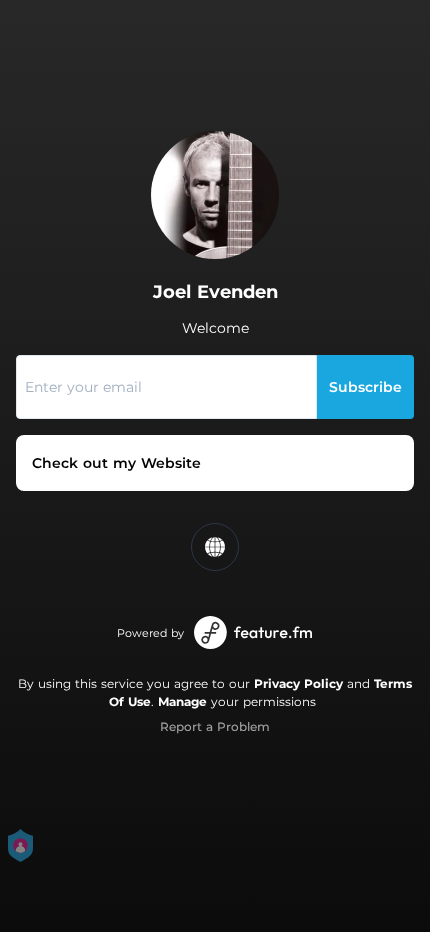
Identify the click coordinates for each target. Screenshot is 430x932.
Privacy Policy (298, 683)
